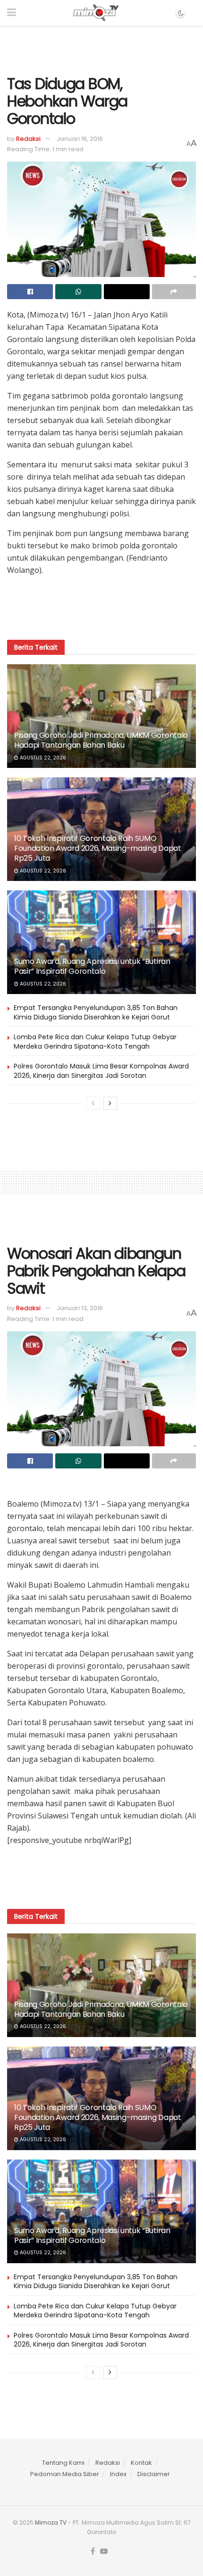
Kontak (141, 2463)
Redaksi (28, 139)
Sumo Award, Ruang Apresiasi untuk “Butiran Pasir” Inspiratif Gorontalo (92, 966)
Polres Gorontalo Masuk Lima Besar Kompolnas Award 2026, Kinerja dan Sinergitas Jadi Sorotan (101, 1071)
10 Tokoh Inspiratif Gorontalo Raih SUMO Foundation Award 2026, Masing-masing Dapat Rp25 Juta (98, 848)
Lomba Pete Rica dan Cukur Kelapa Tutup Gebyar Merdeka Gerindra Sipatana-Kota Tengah (95, 1042)
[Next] (110, 1103)
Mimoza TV (51, 2523)
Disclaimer (154, 2474)
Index (118, 2474)
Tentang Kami (63, 2463)
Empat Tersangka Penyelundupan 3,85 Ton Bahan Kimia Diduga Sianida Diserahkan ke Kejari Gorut (96, 1012)
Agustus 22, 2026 (42, 758)
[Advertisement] (101, 47)
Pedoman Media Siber (65, 2474)
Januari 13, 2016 (80, 1308)
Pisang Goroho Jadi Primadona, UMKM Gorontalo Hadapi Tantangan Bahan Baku (101, 740)
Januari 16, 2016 (80, 139)
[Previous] (93, 1103)
